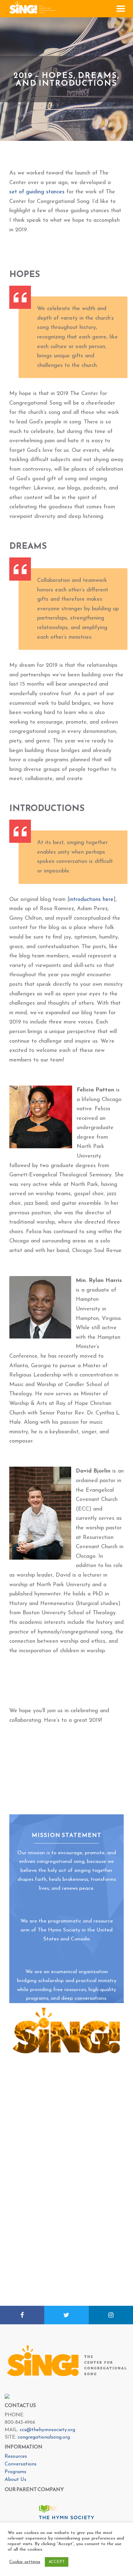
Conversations (21, 2464)
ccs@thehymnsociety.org (47, 2430)
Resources (16, 2456)
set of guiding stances (37, 192)
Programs (15, 2472)
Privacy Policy (97, 2570)
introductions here (91, 900)
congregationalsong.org (44, 2437)
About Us (15, 2480)
